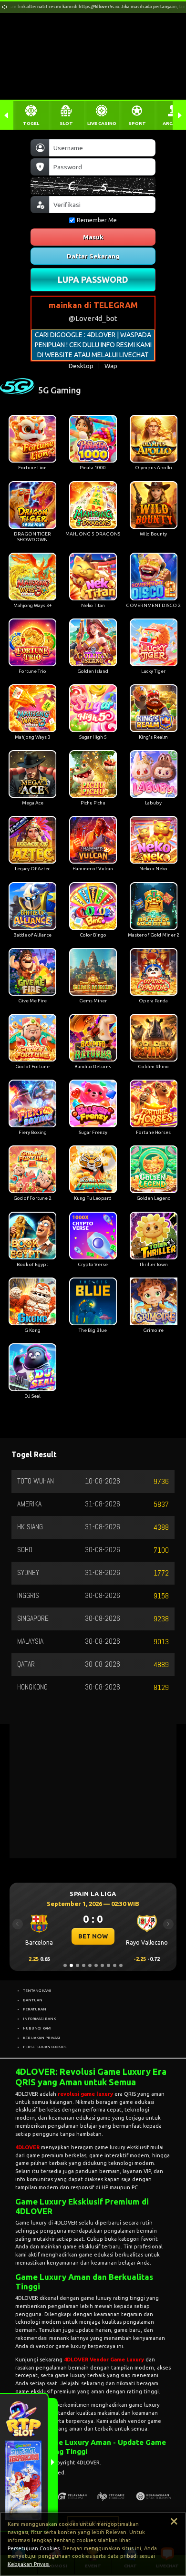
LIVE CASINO (102, 123)
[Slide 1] (65, 1965)
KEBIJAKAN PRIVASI (41, 2038)
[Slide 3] (77, 1965)
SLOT (66, 123)
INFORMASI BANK (39, 2019)
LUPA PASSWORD (93, 279)
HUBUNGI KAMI (37, 2028)
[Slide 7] (102, 1965)
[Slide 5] (90, 1965)
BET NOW (93, 1936)
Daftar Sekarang (93, 256)
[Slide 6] (96, 1965)
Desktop (81, 366)
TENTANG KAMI (37, 1990)
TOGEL (31, 123)
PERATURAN (35, 2009)
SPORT (137, 123)
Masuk (93, 237)
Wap (111, 366)
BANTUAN (33, 2000)
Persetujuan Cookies (34, 2548)
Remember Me (97, 220)
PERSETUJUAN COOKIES (45, 2047)
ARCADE (172, 123)
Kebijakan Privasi (29, 2564)
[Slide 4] (84, 1965)
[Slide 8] (108, 1965)
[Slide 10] (121, 1965)
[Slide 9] (115, 1965)
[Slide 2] (71, 1965)
